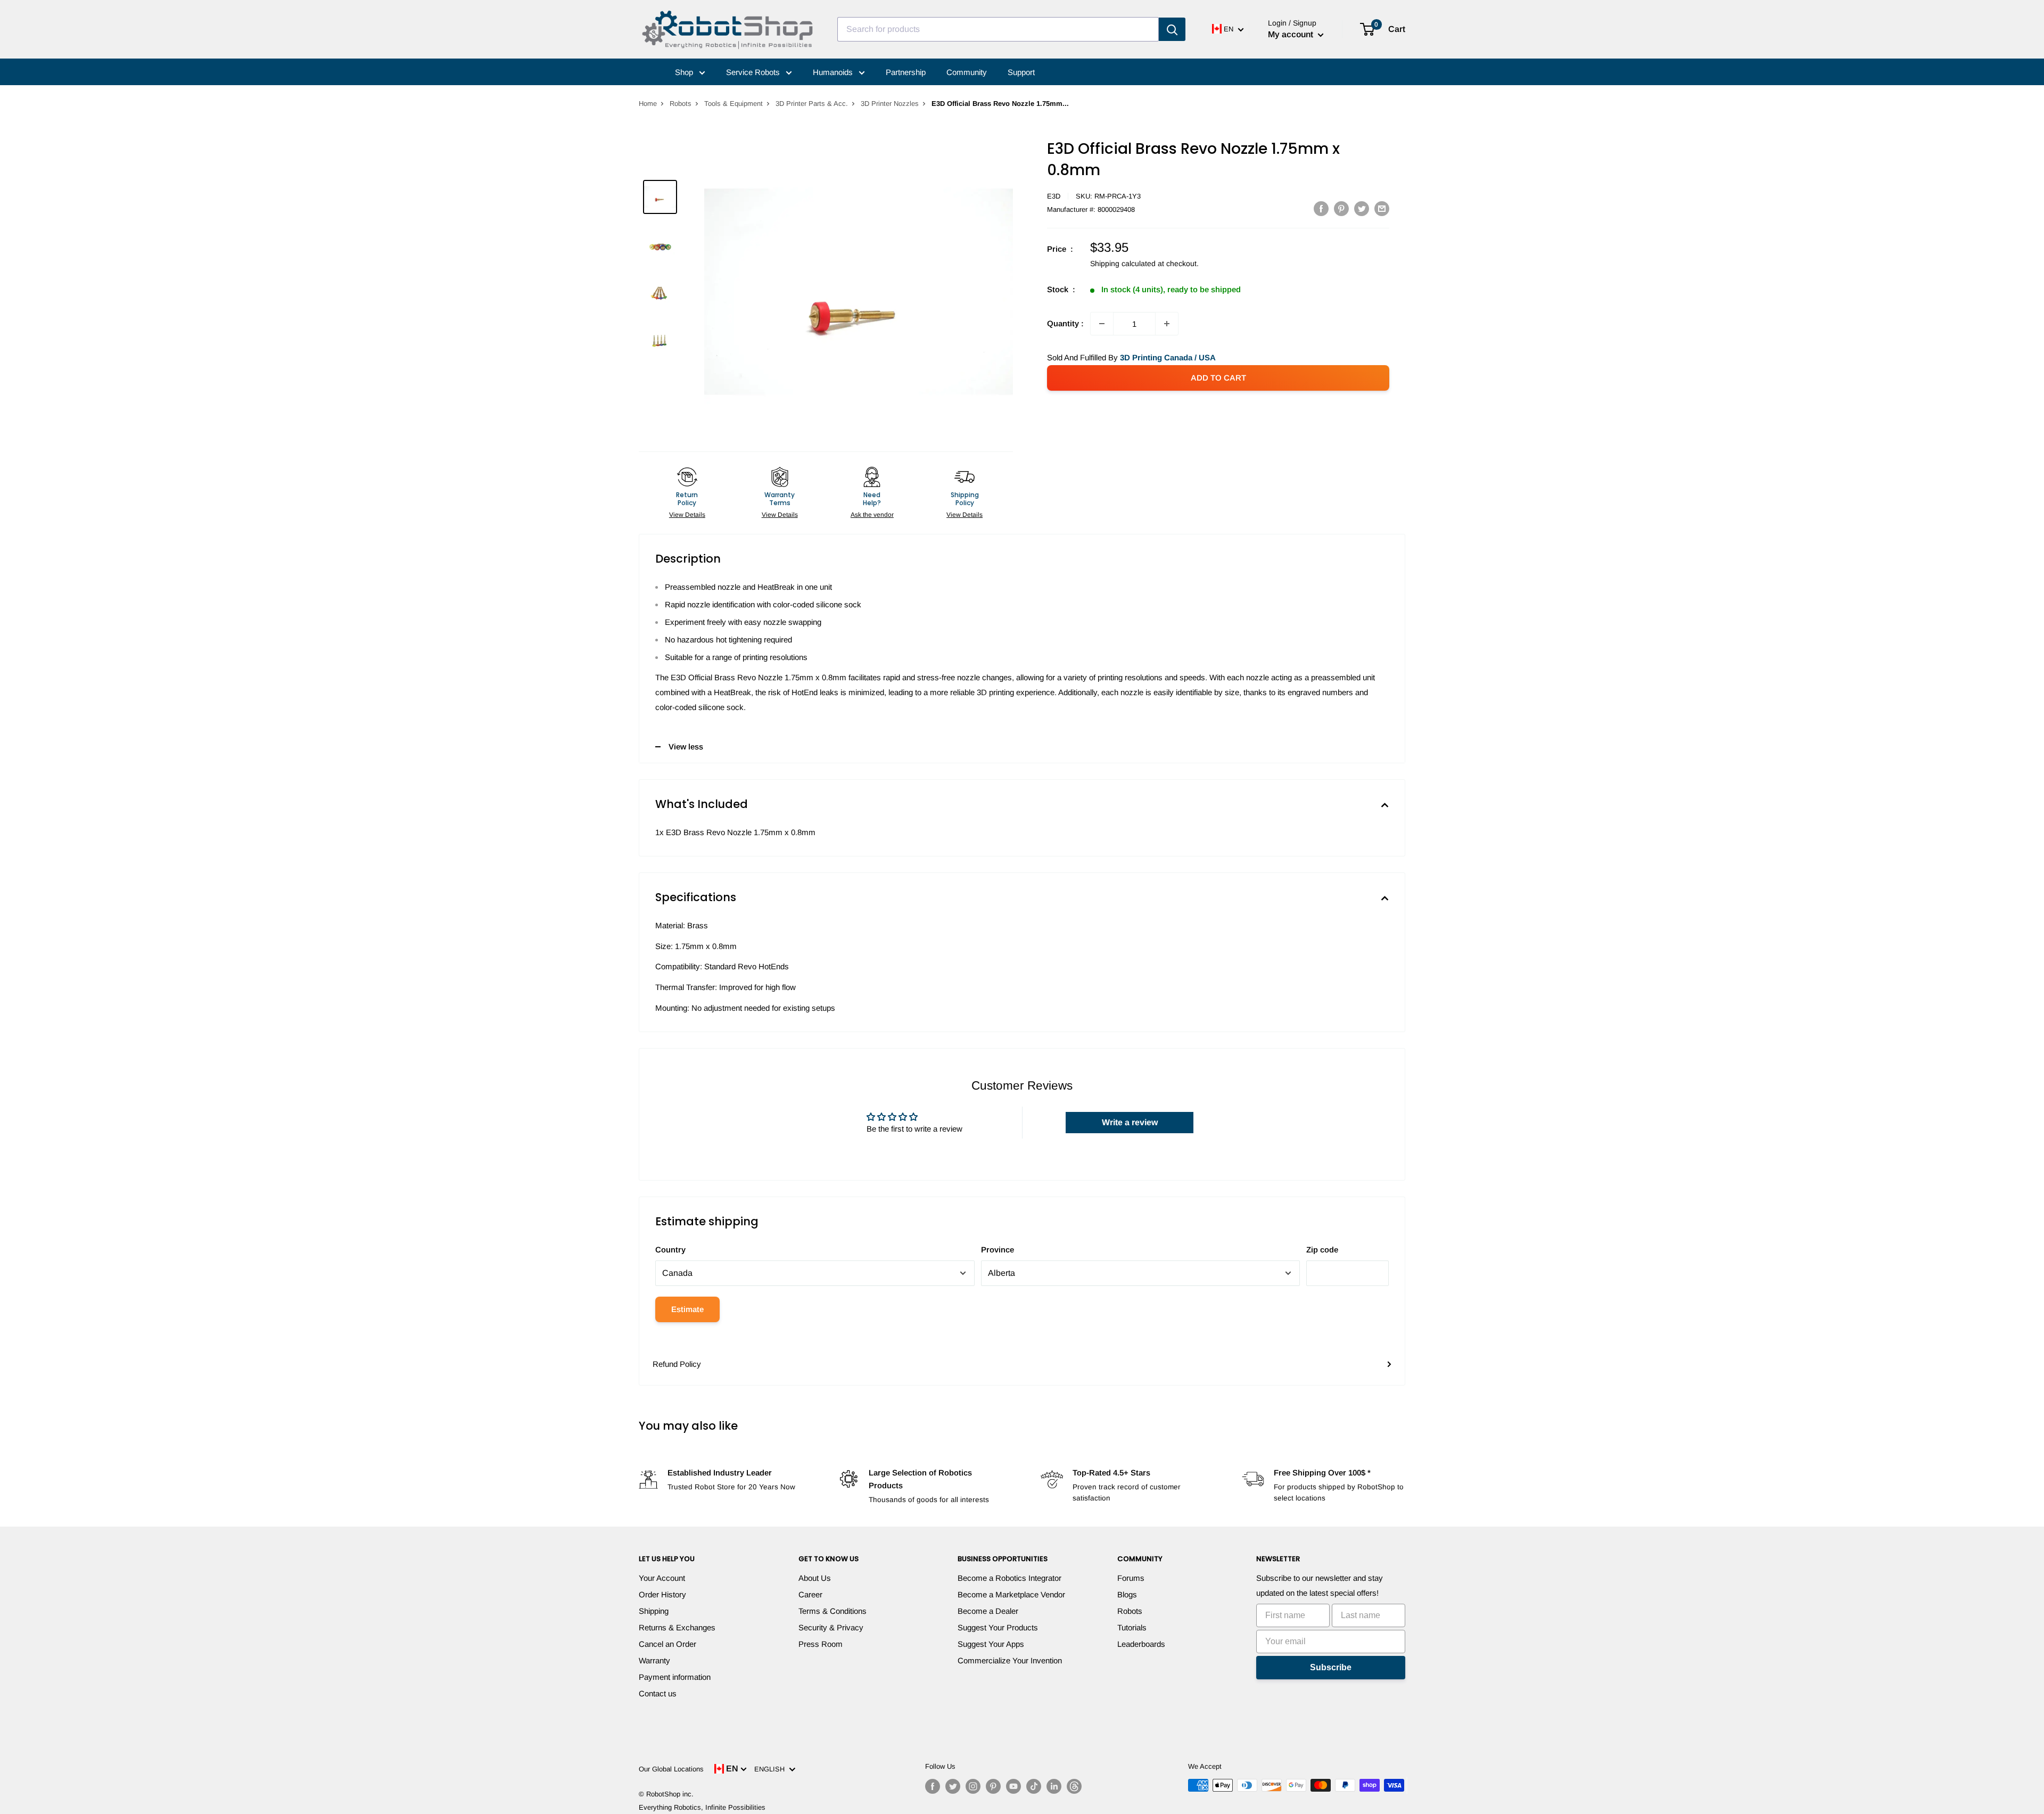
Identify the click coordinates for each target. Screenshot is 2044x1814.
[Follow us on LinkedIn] (1054, 1786)
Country (670, 1250)
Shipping (654, 1611)
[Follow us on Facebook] (933, 1786)
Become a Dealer (988, 1611)
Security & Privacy (831, 1627)
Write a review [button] (1130, 1122)
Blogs (1127, 1594)
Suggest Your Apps (991, 1644)
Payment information (675, 1677)
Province (998, 1250)
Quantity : (1065, 323)
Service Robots (754, 72)
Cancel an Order (667, 1644)
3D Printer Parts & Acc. (812, 104)
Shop (685, 72)
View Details (687, 515)
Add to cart (1218, 378)
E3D (1054, 196)
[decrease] (1102, 324)
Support (1021, 72)
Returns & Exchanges (677, 1627)
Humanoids (834, 72)
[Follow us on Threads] (1074, 1786)
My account (1292, 34)
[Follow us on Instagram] (973, 1786)
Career (810, 1594)
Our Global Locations (671, 1769)
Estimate (687, 1309)
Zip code (1322, 1250)
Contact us (658, 1693)
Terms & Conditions (833, 1611)
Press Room (821, 1644)
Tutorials (1132, 1627)
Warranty (654, 1660)
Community (967, 72)
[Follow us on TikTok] (1034, 1786)
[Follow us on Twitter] (953, 1786)
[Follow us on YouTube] (1013, 1786)
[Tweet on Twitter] (1362, 208)
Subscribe (1331, 1667)
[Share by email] (1382, 208)
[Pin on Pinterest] (1341, 208)
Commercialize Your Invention (1010, 1660)
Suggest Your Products (998, 1627)
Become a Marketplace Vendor (1011, 1594)
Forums (1131, 1578)
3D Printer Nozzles (890, 104)
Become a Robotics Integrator (1009, 1578)
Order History (662, 1594)
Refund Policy (677, 1364)
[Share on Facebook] (1321, 208)
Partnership (906, 72)
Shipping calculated (1123, 263)
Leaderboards (1141, 1644)
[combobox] (998, 29)
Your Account (662, 1578)
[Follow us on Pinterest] (993, 1786)
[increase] (1167, 324)
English (772, 1769)
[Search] (1172, 29)
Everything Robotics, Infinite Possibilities (702, 1807)
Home (648, 104)
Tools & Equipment (733, 104)
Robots (681, 104)
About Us (815, 1578)
